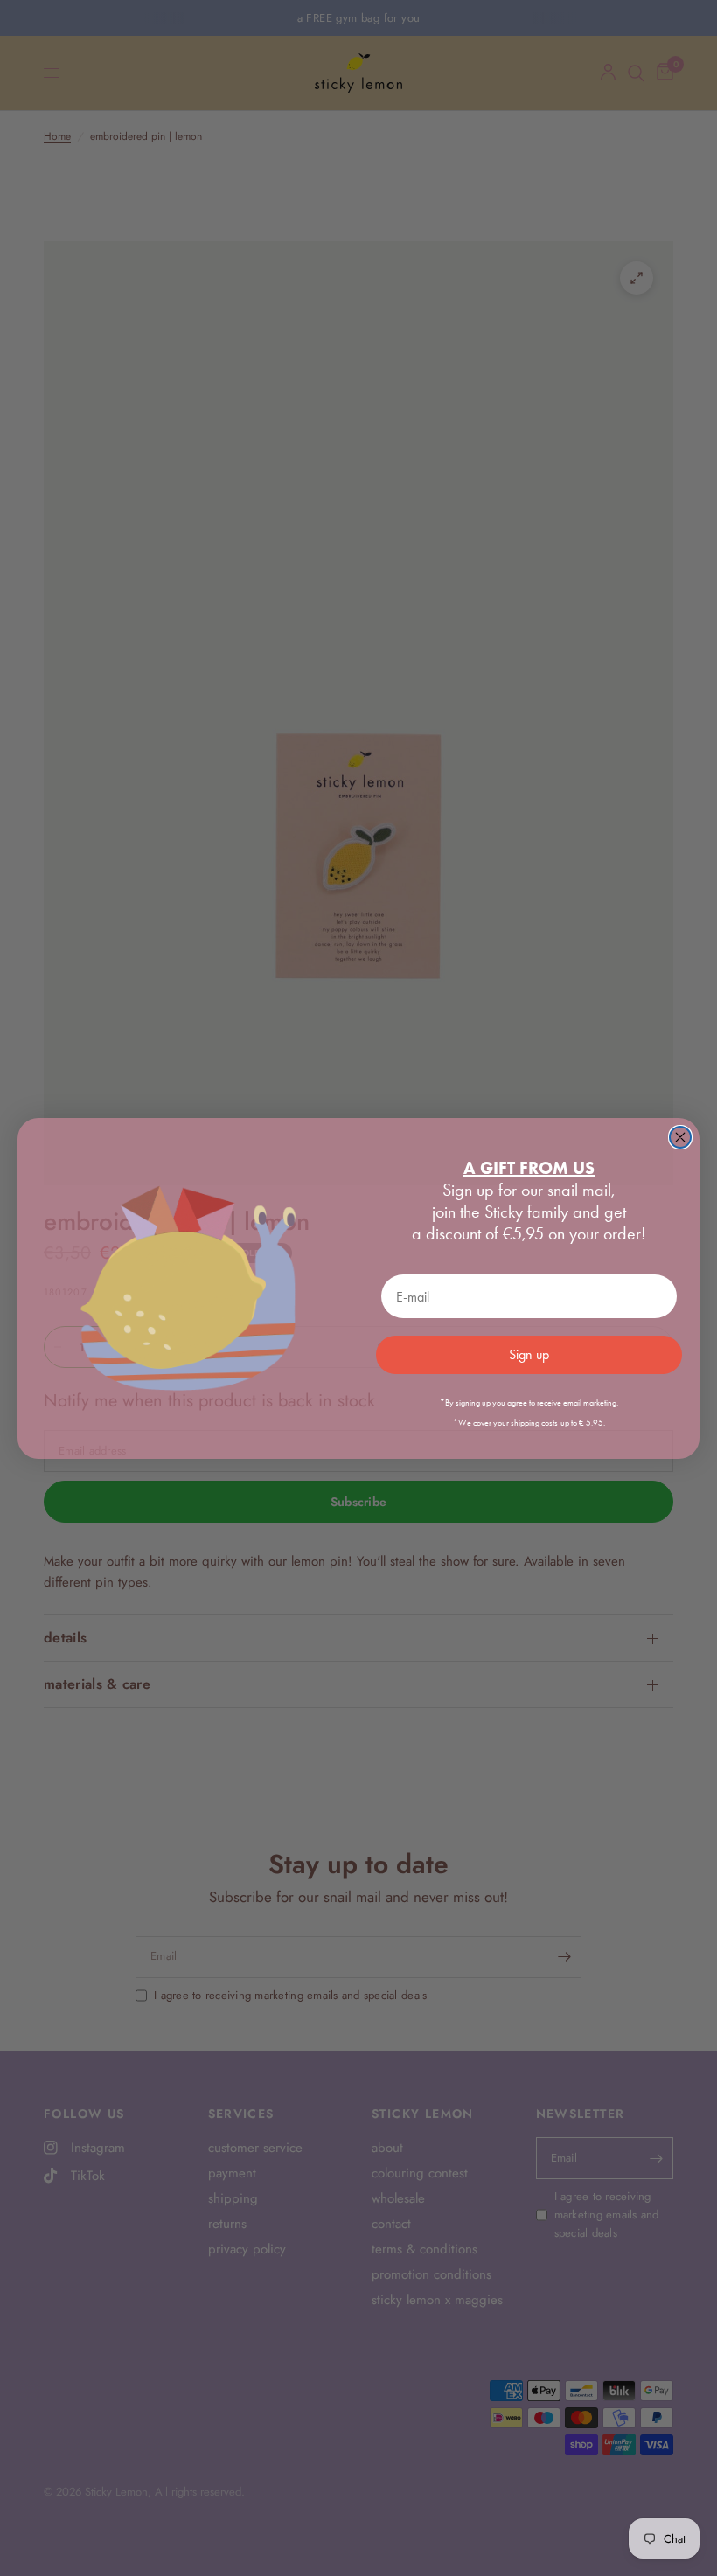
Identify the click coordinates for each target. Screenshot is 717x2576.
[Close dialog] (680, 1137)
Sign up (529, 1354)
